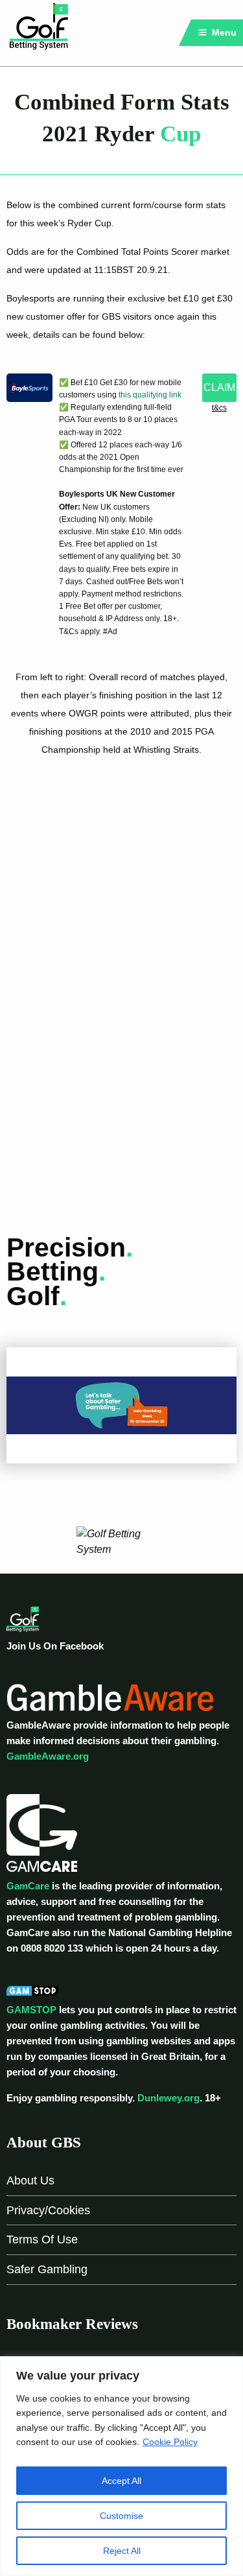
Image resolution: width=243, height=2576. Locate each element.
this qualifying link (150, 395)
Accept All (121, 2481)
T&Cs (219, 408)
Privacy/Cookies (48, 2210)
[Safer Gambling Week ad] (121, 1405)
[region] (121, 2466)
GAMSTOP (31, 2010)
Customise (121, 2516)
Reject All (122, 2551)
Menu (223, 32)
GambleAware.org (48, 1756)
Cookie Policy (170, 2442)
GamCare (28, 1886)
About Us (30, 2180)
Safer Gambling (47, 2269)
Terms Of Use (42, 2239)
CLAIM (219, 387)
